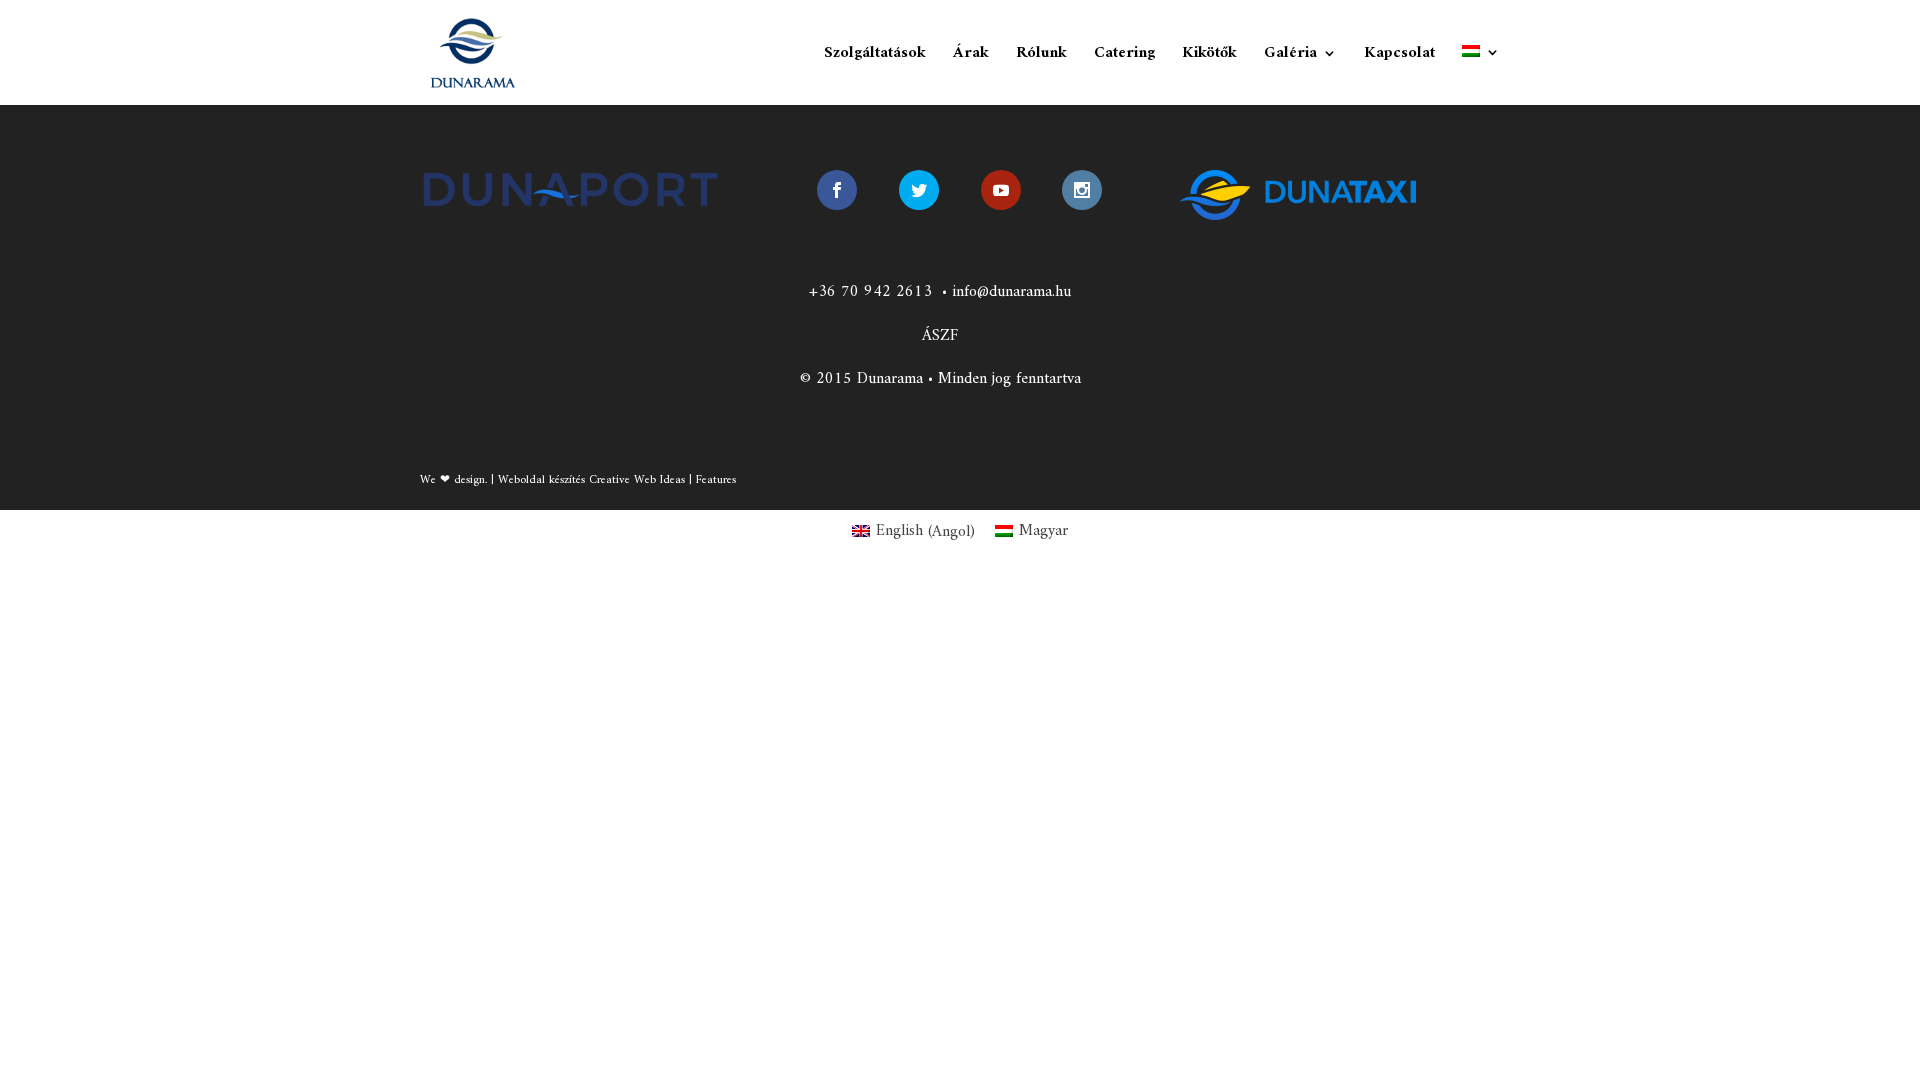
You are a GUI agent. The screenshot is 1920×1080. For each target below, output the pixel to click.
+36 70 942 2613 (870, 292)
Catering (1124, 56)
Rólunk (1041, 56)
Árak (971, 56)
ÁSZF (940, 336)
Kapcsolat (1399, 56)
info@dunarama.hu (1011, 292)
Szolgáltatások (875, 56)
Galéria (1290, 56)
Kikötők (1209, 56)
